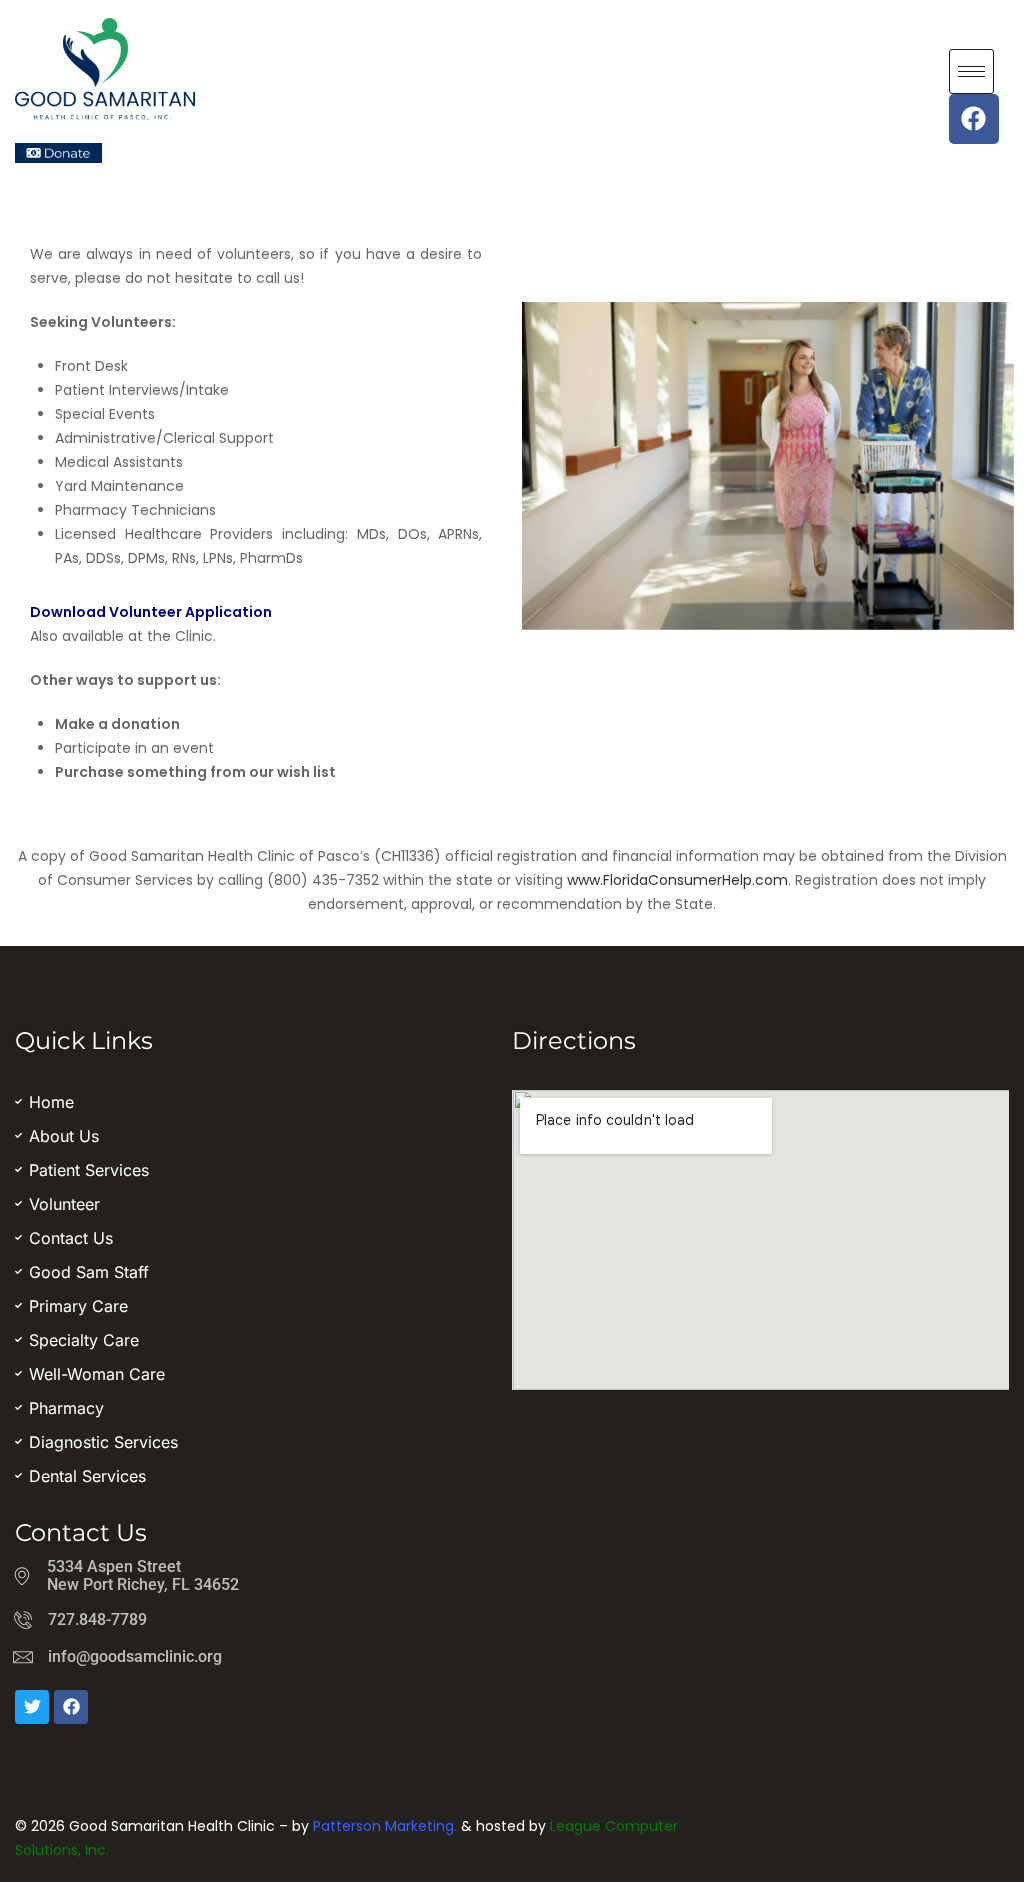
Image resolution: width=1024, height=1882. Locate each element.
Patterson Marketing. (385, 1826)
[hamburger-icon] (971, 71)
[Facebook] (974, 119)
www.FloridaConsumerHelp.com (677, 880)
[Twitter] (32, 1707)
